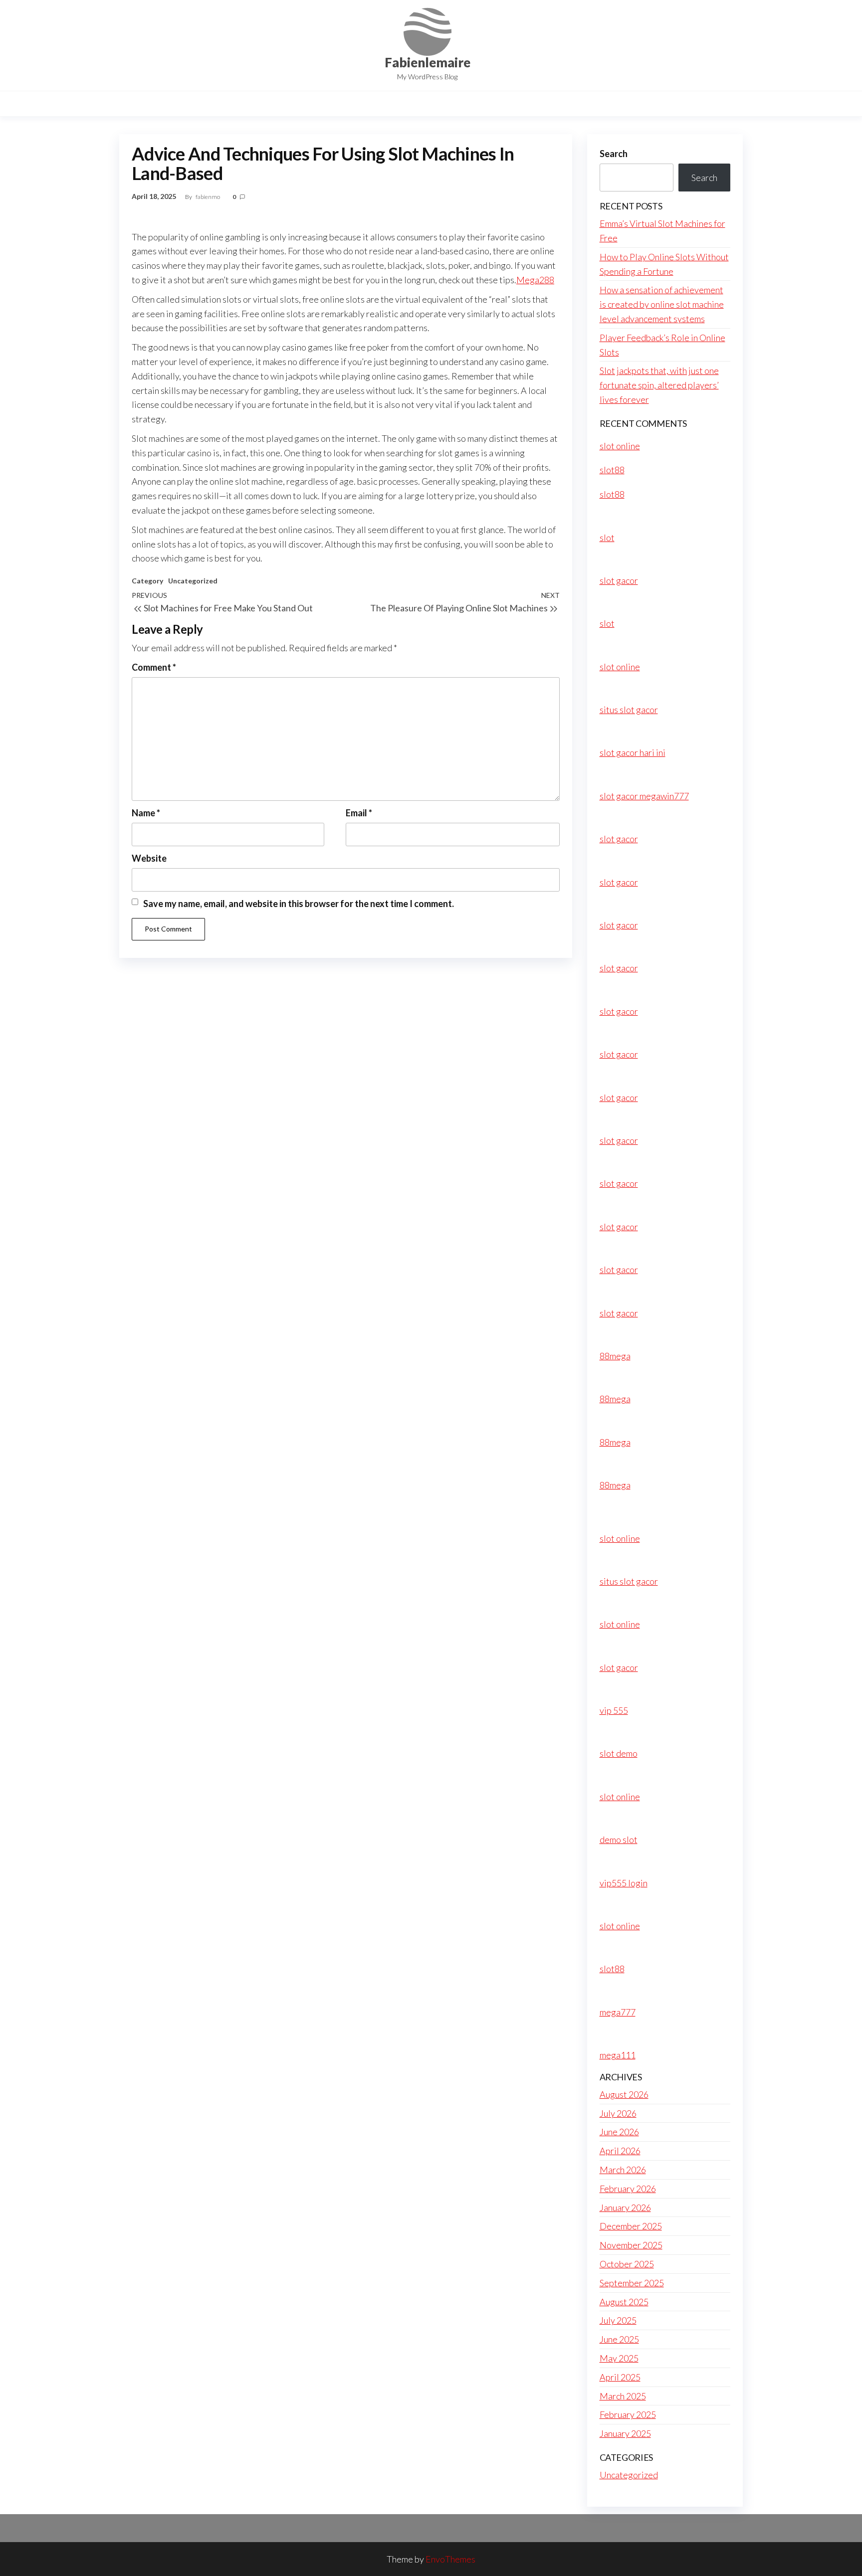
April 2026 (620, 2151)
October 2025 (627, 2264)
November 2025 (631, 2245)
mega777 (618, 2012)
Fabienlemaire (428, 62)
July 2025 (618, 2320)
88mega (615, 1356)
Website (149, 858)
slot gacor (619, 580)
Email (359, 813)
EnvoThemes (450, 2559)
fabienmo (208, 197)
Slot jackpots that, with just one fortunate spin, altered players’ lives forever (659, 385)
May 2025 (619, 2358)
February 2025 (628, 2414)
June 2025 (619, 2339)
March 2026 (623, 2170)
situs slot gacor (629, 710)
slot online (620, 446)
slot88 (612, 470)
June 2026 (619, 2132)
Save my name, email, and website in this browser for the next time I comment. (299, 904)
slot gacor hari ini (633, 752)
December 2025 (631, 2226)
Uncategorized (193, 581)
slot (607, 538)
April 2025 (620, 2377)
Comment (154, 667)
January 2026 (625, 2208)
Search (614, 154)
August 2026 (624, 2094)
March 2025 (623, 2396)
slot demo (619, 1753)
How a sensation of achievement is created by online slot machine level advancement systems (662, 304)
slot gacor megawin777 (644, 796)
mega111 (618, 2055)
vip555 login (624, 1883)
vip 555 (614, 1710)
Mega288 (535, 280)
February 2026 (628, 2189)
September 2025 (632, 2283)
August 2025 (624, 2302)
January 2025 (625, 2433)
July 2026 (618, 2113)
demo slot (619, 1840)
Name (146, 813)
